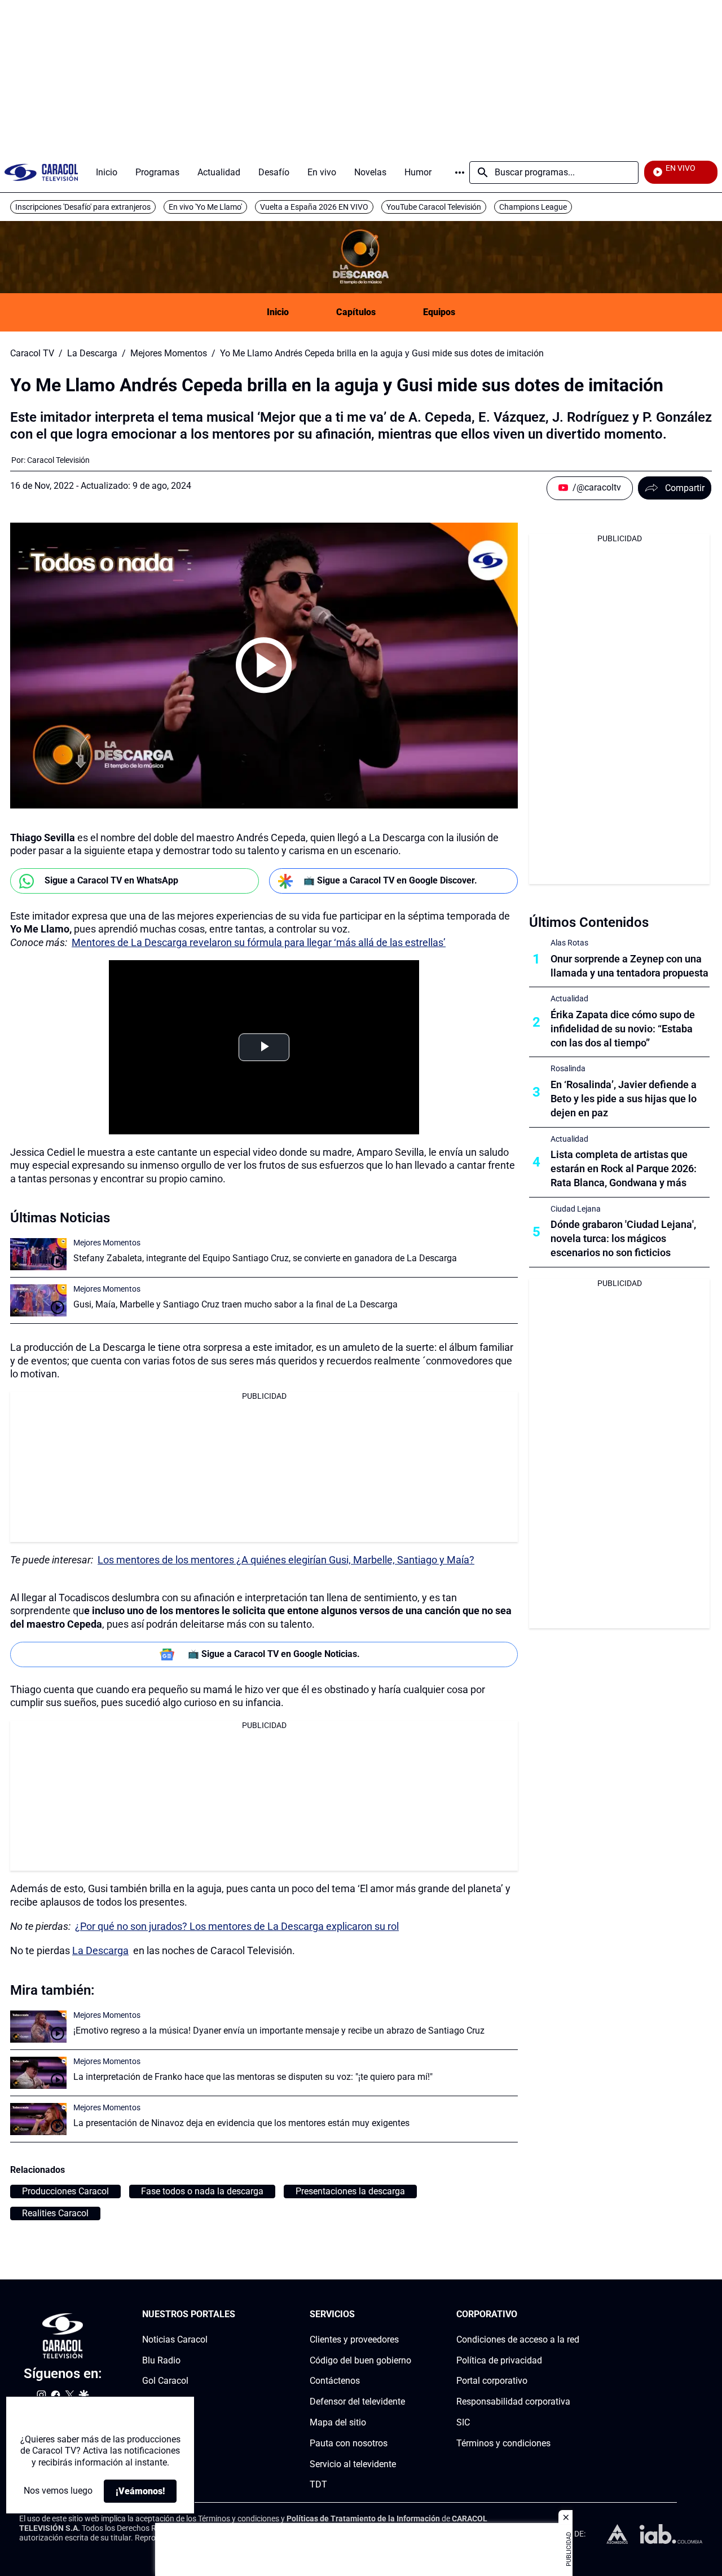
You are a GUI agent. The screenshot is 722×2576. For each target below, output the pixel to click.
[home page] (41, 172)
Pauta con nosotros (349, 2443)
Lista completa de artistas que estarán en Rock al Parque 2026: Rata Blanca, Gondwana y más (624, 1168)
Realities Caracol (55, 2213)
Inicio (278, 312)
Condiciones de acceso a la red (518, 2339)
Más (460, 173)
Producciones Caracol (65, 2191)
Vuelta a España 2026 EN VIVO (314, 207)
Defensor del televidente (357, 2402)
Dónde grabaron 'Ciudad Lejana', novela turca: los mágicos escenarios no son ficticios (623, 1238)
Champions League (533, 207)
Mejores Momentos (169, 354)
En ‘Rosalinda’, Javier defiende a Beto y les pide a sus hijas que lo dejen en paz (624, 1099)
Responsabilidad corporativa (513, 2402)
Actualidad (569, 998)
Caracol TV (32, 354)
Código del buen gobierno (360, 2360)
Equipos (439, 312)
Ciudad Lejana (576, 1209)
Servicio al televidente (353, 2464)
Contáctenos (335, 2381)
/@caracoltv (597, 487)
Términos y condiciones (503, 2443)
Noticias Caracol (175, 2339)
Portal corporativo (492, 2381)
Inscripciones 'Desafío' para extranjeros (83, 207)
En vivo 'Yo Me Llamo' (205, 207)
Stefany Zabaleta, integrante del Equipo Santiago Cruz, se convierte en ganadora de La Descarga (265, 1258)
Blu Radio (161, 2360)
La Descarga (92, 354)
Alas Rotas (569, 943)
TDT (318, 2484)
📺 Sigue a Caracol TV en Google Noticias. (274, 1654)
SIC (463, 2422)
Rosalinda (568, 1068)
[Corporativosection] (576, 2315)
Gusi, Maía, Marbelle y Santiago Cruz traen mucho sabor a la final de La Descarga (235, 1304)
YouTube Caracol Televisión (434, 207)
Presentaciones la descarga (350, 2191)
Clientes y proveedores (354, 2339)
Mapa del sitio (338, 2422)
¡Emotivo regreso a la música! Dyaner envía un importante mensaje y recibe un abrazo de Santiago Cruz (279, 2031)
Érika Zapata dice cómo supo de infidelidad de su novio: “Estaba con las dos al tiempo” (623, 1029)
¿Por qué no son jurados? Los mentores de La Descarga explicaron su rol (237, 1926)
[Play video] (264, 665)
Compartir (685, 488)
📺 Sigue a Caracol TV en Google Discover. (390, 880)
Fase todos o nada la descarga (202, 2191)
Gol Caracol (165, 2381)
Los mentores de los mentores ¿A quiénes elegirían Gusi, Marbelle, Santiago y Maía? (286, 1560)
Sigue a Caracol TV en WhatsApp (111, 880)
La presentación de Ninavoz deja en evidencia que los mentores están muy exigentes (241, 2123)
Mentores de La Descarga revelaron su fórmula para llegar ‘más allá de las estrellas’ (259, 942)
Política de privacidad (499, 2360)
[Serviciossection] (408, 2315)
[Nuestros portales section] (239, 2315)
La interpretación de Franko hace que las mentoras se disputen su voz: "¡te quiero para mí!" (253, 2077)
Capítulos (356, 312)
